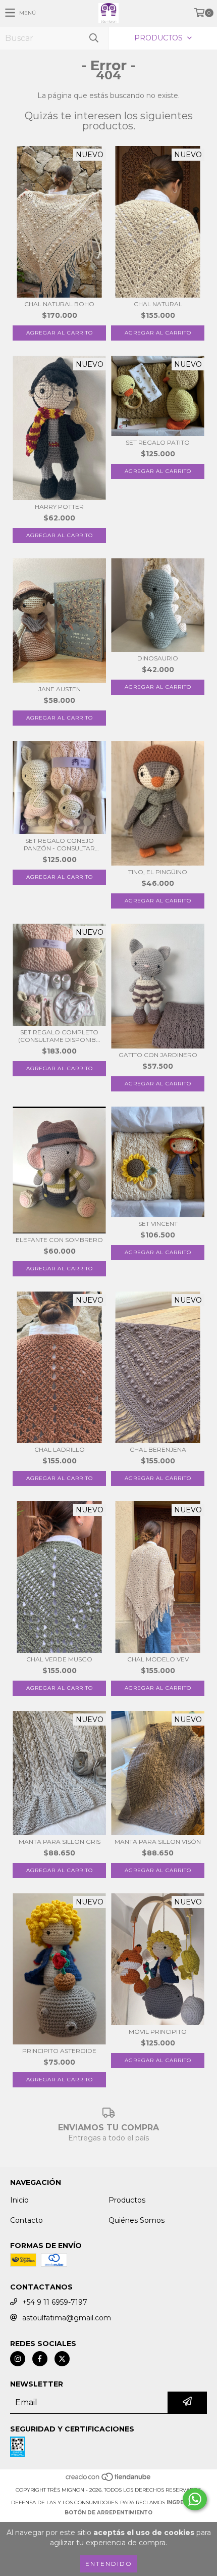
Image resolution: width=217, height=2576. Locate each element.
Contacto (26, 2220)
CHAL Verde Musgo (59, 1659)
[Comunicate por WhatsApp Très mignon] (195, 2499)
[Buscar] (93, 38)
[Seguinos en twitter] (62, 2359)
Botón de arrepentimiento (108, 2513)
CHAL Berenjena (158, 1449)
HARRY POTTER (59, 507)
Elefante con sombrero (59, 1240)
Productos (127, 2200)
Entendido (109, 2564)
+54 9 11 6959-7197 (55, 2302)
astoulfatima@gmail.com (67, 2318)
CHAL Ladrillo (60, 1449)
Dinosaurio (158, 658)
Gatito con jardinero (158, 1055)
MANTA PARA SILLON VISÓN (158, 1842)
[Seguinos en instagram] (18, 2359)
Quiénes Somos (137, 2220)
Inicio (19, 2200)
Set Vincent (158, 1224)
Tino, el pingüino (158, 872)
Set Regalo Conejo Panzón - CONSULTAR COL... (59, 844)
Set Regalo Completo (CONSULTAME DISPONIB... (59, 1036)
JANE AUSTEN (60, 689)
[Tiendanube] (109, 2480)
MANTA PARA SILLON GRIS (60, 1842)
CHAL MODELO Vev (158, 1659)
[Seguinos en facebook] (40, 2359)
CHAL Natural (158, 304)
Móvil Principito (158, 2032)
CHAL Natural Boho (59, 304)
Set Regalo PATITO (158, 442)
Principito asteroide (59, 2051)
